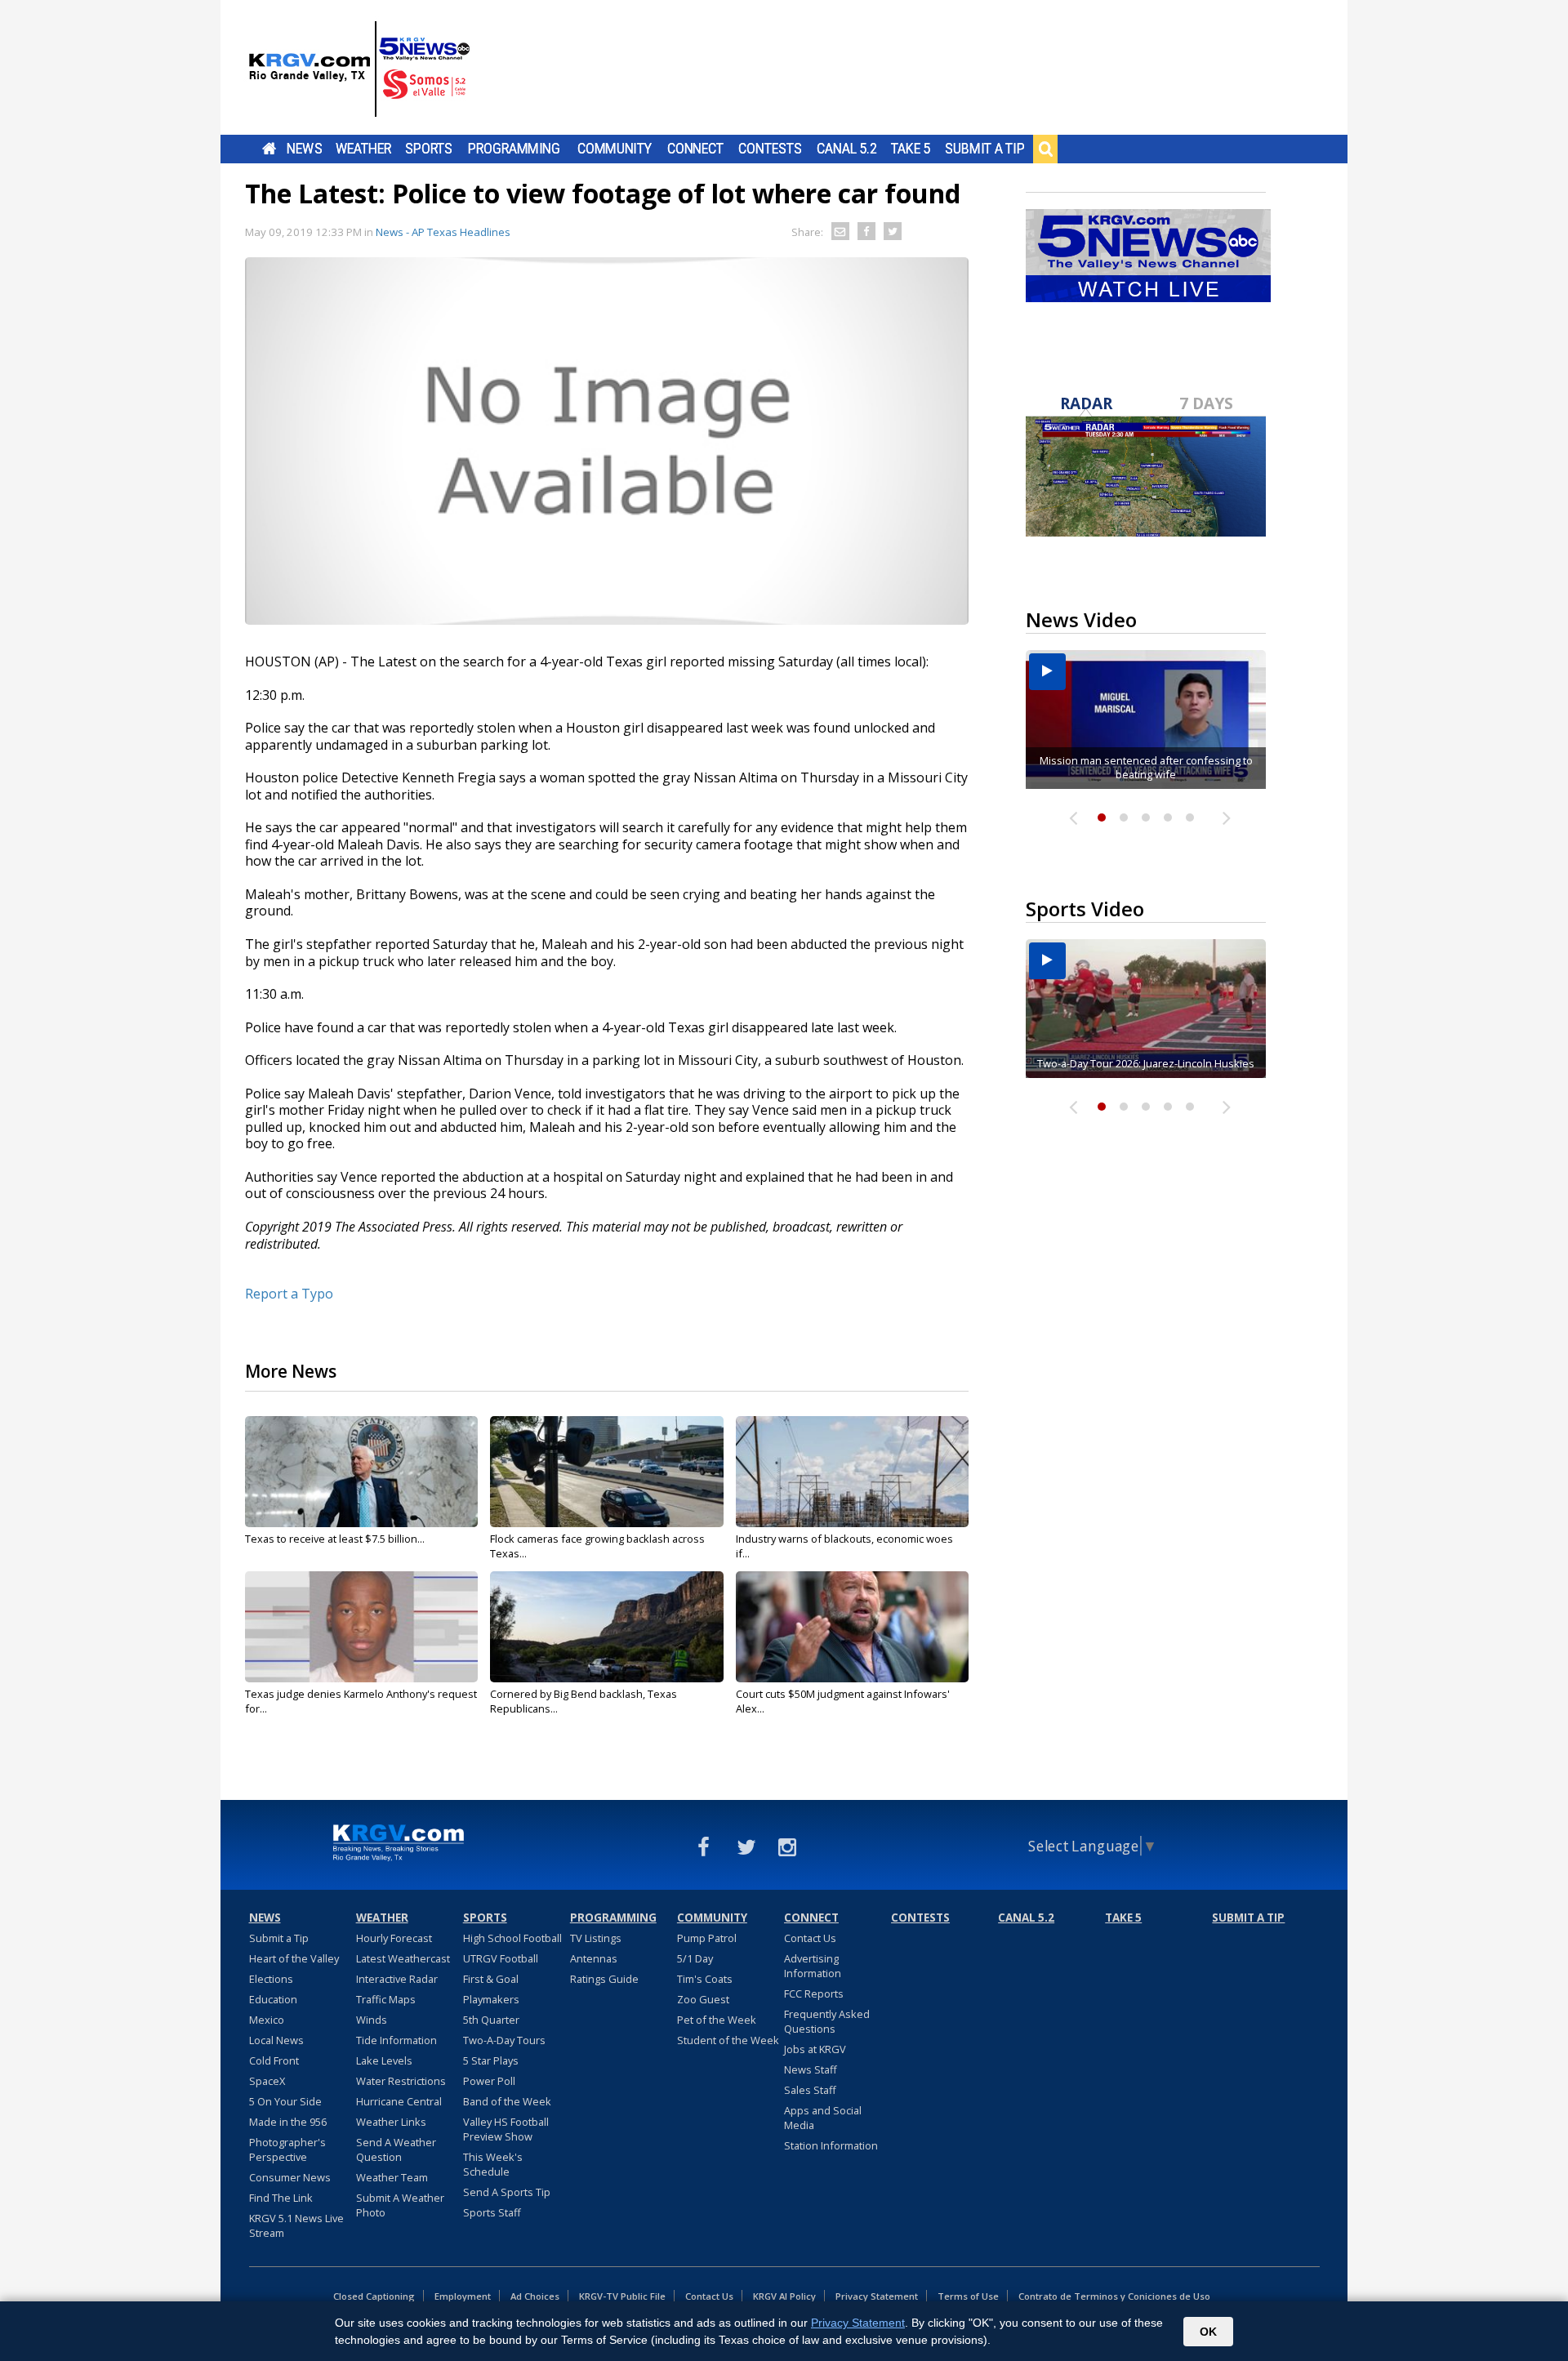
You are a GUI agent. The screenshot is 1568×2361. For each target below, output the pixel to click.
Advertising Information (813, 1966)
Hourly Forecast (394, 1938)
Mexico (267, 2020)
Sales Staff (810, 2090)
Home (269, 149)
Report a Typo (289, 1294)
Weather (363, 149)
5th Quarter (491, 2020)
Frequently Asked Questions (827, 2021)
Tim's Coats (705, 1979)
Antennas (594, 1958)
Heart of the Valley (294, 1958)
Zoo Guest (703, 1999)
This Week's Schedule (493, 2164)
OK (1208, 2332)
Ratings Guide (604, 1979)
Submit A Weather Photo (400, 2205)
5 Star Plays (491, 2060)
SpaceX (267, 2081)
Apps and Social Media (823, 2118)
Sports (429, 149)
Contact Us (810, 1938)
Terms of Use (968, 2296)
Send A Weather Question (396, 2149)
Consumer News (290, 2177)
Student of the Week (728, 2040)
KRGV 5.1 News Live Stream (296, 2225)
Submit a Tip (984, 149)
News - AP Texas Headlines (443, 232)
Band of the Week (507, 2101)
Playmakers (491, 1999)
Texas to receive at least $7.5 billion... (335, 1539)
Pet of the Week (717, 2020)
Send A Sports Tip (507, 2192)
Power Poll (489, 2081)
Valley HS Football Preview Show (506, 2129)
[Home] (359, 69)
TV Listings (596, 1938)
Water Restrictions (401, 2081)
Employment (463, 2296)
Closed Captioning (374, 2296)
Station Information (831, 2145)
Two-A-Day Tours (504, 2040)
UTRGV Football (501, 1958)
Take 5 (911, 149)
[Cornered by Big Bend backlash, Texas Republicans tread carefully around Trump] (606, 1627)
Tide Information (396, 2040)
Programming (514, 149)
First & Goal (491, 1979)
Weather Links (391, 2122)
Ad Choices (535, 2296)
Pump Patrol (707, 1938)
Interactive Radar (397, 1979)
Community (615, 149)
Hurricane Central (399, 2101)
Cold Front (274, 2060)
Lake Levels (384, 2060)
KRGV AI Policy (784, 2296)
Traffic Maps (386, 1999)
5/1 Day (695, 1958)
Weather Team (392, 2177)
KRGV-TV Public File (622, 2296)
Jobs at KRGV (815, 2049)
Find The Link (281, 2198)
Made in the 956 (288, 2122)
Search (1045, 149)
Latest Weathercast (403, 1958)
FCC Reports (814, 1993)
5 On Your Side (285, 2101)
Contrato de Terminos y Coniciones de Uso (1114, 2296)
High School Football (512, 1938)
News (304, 149)
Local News (276, 2040)
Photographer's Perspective (287, 2149)
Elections (271, 1979)
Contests (770, 149)
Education (273, 1999)
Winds (372, 2020)
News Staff (811, 2069)
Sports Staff (492, 2212)
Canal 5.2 (847, 149)
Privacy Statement (877, 2296)
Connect (695, 149)
